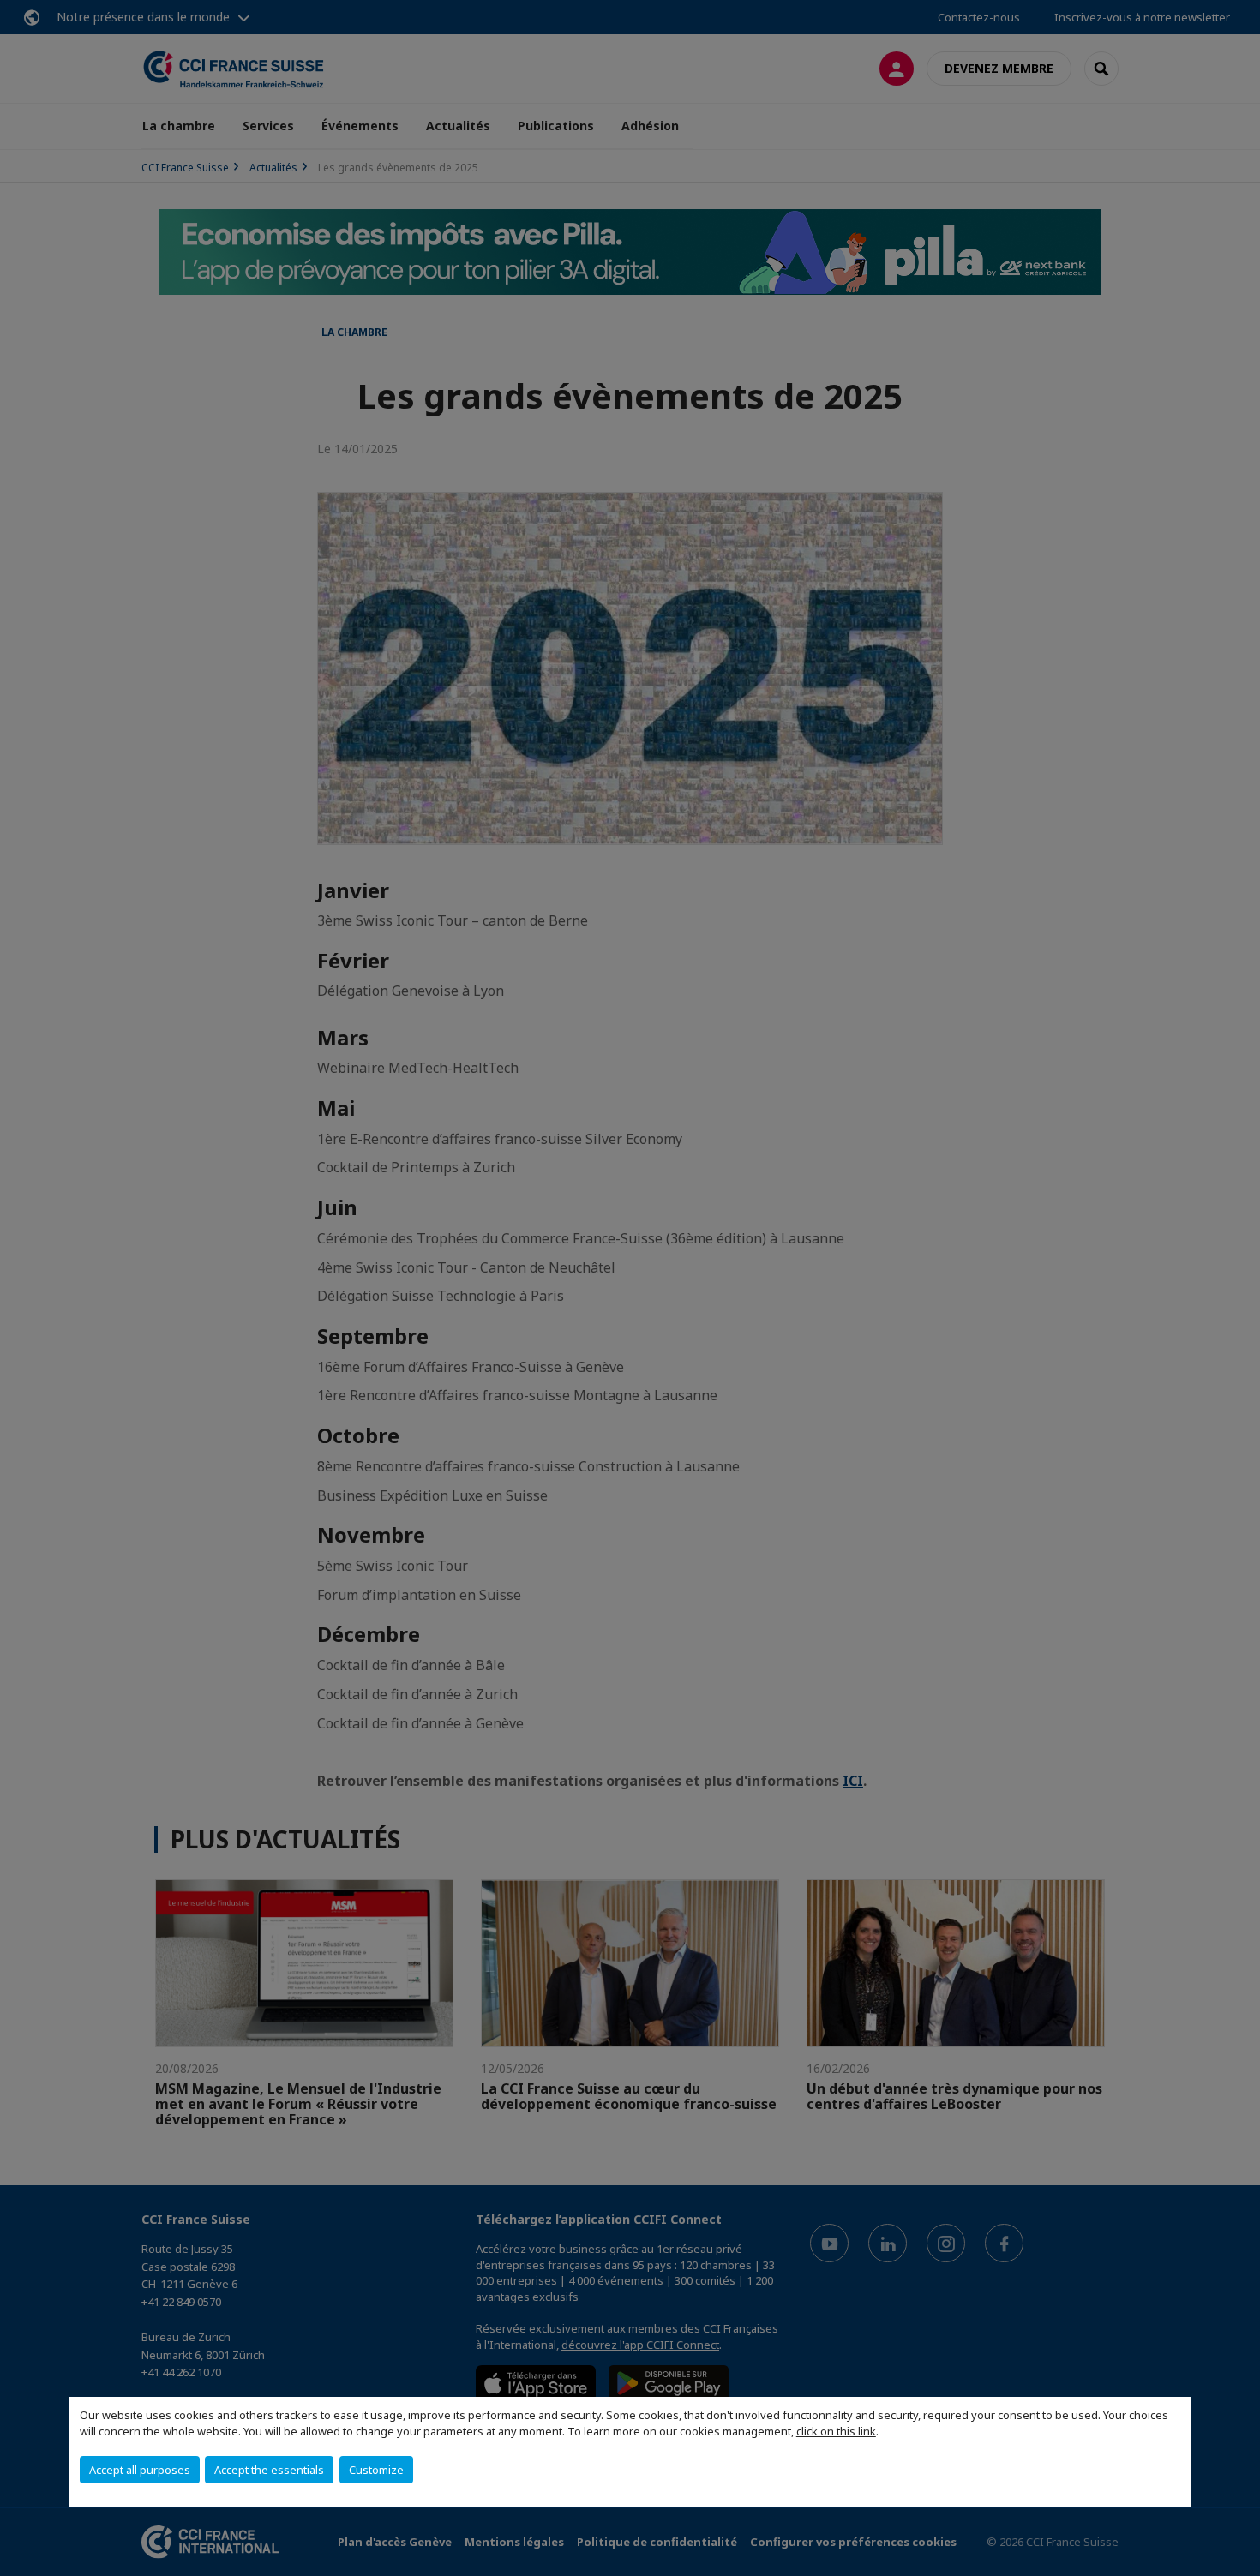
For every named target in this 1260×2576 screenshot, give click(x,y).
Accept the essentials (269, 2470)
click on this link (836, 2431)
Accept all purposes (140, 2470)
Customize (376, 2470)
